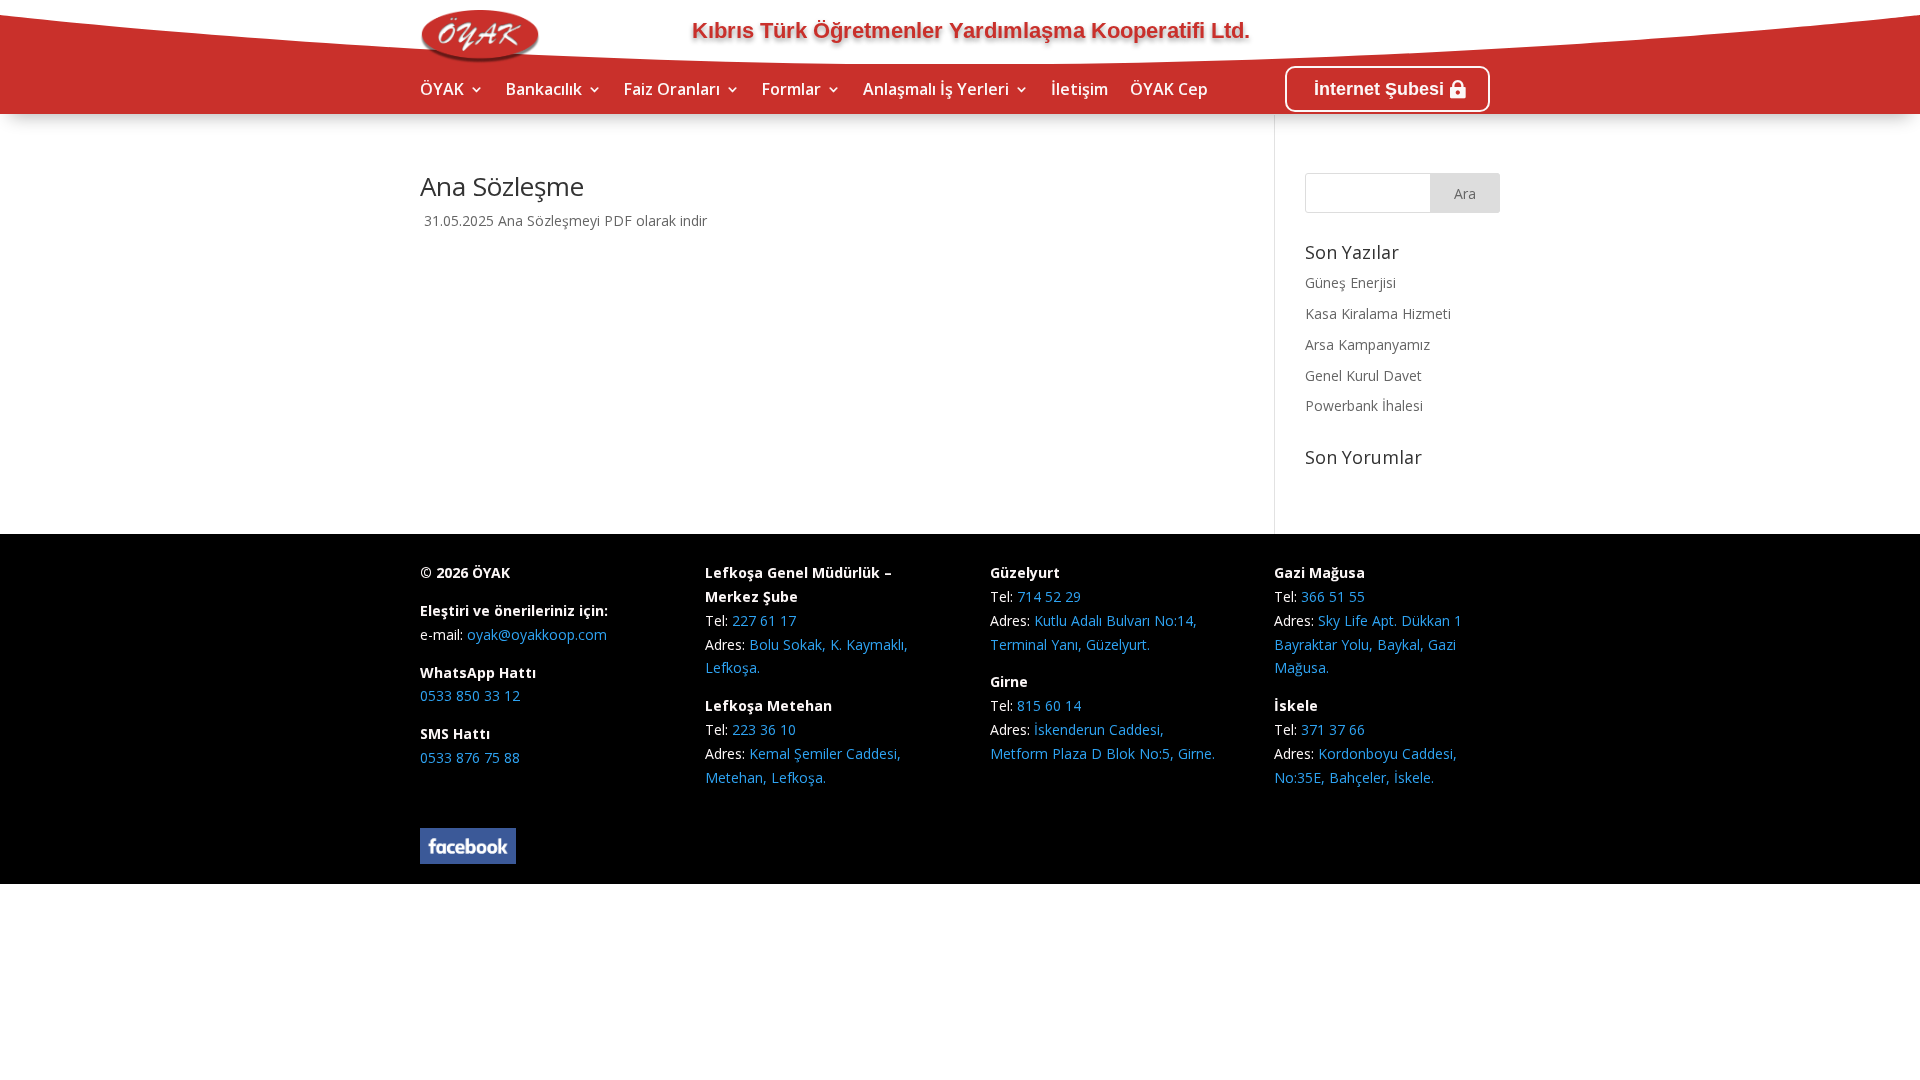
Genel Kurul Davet (1363, 375)
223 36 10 (764, 729)
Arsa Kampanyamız (1367, 344)
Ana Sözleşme (502, 186)
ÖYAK (442, 91)
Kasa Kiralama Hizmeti (1378, 313)
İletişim (1079, 91)
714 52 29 (1049, 596)
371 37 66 (1333, 729)
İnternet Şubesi (1379, 89)
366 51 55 (1333, 596)
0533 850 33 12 (470, 695)
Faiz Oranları (672, 91)
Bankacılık (544, 91)
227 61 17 (764, 620)
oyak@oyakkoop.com (535, 634)
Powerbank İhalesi (1364, 405)
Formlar (791, 91)
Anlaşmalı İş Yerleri (936, 91)
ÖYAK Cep (1169, 91)
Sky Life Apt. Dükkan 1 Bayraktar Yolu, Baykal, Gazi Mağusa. (1368, 644)
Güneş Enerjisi (1350, 282)
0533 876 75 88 (470, 757)
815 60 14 (1049, 705)
